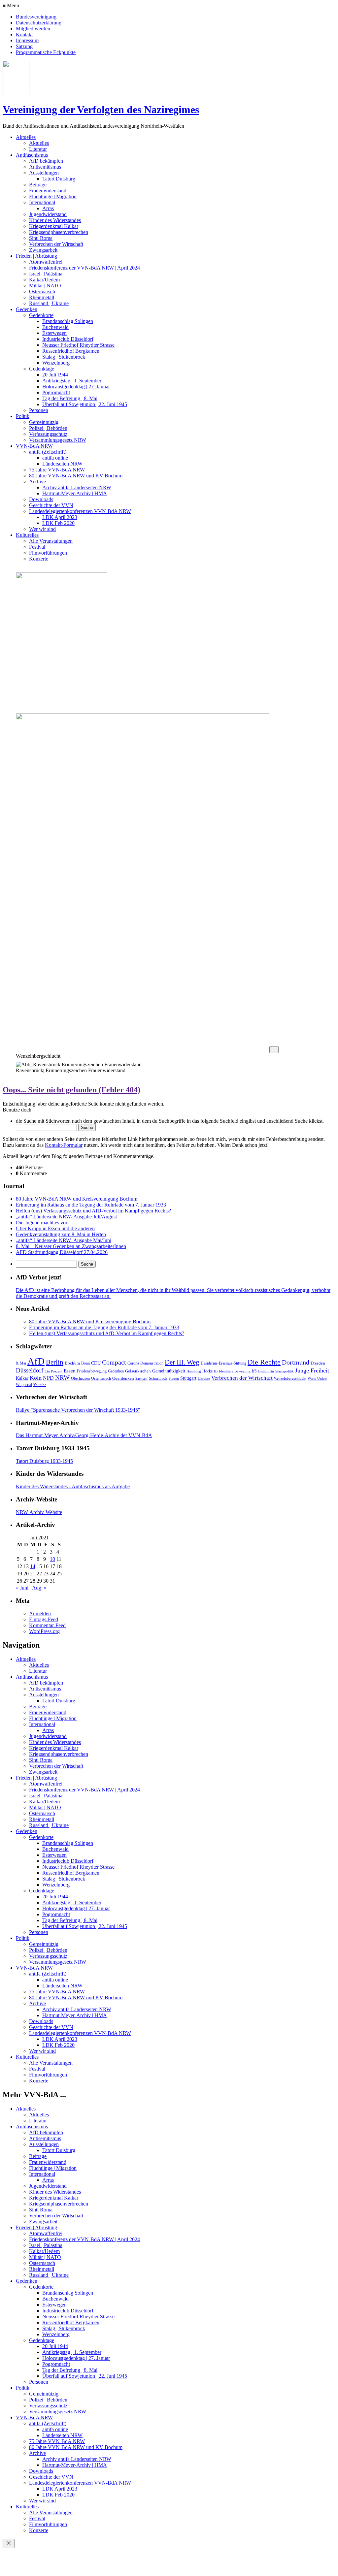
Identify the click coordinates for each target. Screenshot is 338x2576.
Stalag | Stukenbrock (64, 357)
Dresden (318, 1363)
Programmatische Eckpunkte (46, 52)
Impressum (27, 40)
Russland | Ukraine (49, 303)
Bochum (72, 1363)
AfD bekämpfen (46, 161)
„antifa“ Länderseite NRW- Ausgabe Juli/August (66, 1217)
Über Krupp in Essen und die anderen (55, 1228)
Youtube (40, 1385)
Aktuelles (26, 137)
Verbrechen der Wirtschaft (56, 244)
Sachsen (141, 1379)
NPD (48, 1378)
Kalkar (22, 1378)
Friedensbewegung (92, 1371)
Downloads (41, 499)
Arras (48, 208)
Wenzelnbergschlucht (290, 1379)
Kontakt (24, 34)
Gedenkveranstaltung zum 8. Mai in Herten (61, 1234)
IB (216, 1371)
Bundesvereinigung (36, 17)
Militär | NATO (45, 286)
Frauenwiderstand (48, 191)
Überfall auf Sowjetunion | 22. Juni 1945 (85, 404)
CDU (96, 1363)
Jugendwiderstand (48, 214)
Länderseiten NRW (62, 464)
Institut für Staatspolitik (276, 1371)
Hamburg (194, 1371)
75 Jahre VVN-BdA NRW (57, 470)
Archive (37, 482)
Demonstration (152, 1363)
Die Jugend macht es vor (42, 1223)
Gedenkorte (41, 315)
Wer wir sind (42, 529)
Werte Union (317, 1379)
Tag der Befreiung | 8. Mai (70, 398)
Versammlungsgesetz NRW (58, 440)
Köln (36, 1378)
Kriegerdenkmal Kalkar (54, 226)
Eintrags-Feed (44, 1619)
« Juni (22, 1588)
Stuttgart (188, 1378)
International (42, 202)
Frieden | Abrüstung (36, 256)
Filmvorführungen (48, 553)
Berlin (55, 1362)
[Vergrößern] (274, 1050)
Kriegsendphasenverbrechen (59, 232)
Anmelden (40, 1613)
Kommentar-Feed (47, 1625)
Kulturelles (27, 535)
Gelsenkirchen (138, 1371)
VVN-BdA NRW (34, 446)
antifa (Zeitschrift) (48, 452)
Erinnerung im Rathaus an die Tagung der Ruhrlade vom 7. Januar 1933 (91, 1205)
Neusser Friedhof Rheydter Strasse (78, 345)
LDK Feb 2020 (58, 523)
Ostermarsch (42, 291)
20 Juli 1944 (55, 375)
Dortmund (296, 1362)
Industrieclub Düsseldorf (68, 339)
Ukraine (204, 1379)
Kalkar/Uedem (44, 280)
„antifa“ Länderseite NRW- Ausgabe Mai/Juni (64, 1240)
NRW (62, 1378)
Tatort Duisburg (59, 179)
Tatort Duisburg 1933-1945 (44, 1461)
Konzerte (39, 559)
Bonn (85, 1363)
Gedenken (27, 309)
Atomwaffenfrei (46, 262)
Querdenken (123, 1378)
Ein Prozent (53, 1371)
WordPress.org (44, 1631)
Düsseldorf (30, 1370)
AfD (36, 1361)
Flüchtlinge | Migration (53, 196)
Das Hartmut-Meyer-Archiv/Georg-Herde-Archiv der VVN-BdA (84, 1435)
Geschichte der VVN (51, 505)
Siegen (174, 1379)
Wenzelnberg (56, 363)
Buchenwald (55, 327)
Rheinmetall (42, 297)
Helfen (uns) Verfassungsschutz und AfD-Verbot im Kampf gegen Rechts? (93, 1211)
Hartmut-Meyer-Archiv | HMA (75, 493)
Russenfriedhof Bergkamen (71, 351)
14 (33, 1566)
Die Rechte (264, 1362)
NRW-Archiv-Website (39, 1512)
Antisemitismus (45, 167)
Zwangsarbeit (43, 250)
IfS (254, 1371)
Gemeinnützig (44, 422)
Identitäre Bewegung (235, 1371)
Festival (37, 547)
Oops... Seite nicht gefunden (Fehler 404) (71, 1090)
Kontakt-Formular (64, 1145)
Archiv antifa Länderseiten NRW (77, 487)
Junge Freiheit (312, 1370)
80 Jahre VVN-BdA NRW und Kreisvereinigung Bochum (77, 1199)
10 (52, 1559)
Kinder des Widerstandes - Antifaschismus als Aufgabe (73, 1486)
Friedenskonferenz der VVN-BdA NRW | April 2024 (84, 268)
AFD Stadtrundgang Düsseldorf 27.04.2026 (62, 1252)
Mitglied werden (33, 29)
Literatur (38, 149)
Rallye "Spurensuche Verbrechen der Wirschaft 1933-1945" (78, 1410)
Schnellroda (158, 1378)
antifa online (55, 458)
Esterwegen (54, 333)
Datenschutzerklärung (39, 23)
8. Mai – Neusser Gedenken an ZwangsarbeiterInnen (71, 1246)
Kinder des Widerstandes (55, 220)
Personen (39, 410)
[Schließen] (9, 2544)
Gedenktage (42, 369)
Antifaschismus (32, 155)
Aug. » (39, 1588)
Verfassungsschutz (48, 434)
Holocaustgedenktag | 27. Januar (76, 386)
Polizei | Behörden (48, 428)
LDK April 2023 (60, 517)
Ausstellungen (44, 173)
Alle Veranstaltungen (51, 541)
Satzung (24, 46)
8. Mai (21, 1363)
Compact (114, 1362)
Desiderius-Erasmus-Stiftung (223, 1363)
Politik (23, 416)
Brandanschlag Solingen (68, 321)
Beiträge (38, 185)
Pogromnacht (56, 392)
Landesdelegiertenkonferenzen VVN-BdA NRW (80, 511)
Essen (70, 1371)
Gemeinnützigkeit (169, 1371)
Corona (133, 1363)
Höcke (207, 1371)
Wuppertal (24, 1385)
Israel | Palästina (46, 274)
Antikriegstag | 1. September (72, 381)
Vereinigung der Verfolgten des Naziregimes (101, 110)
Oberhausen (80, 1378)
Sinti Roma (41, 238)
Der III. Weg (182, 1362)
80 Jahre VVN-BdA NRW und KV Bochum (76, 476)
